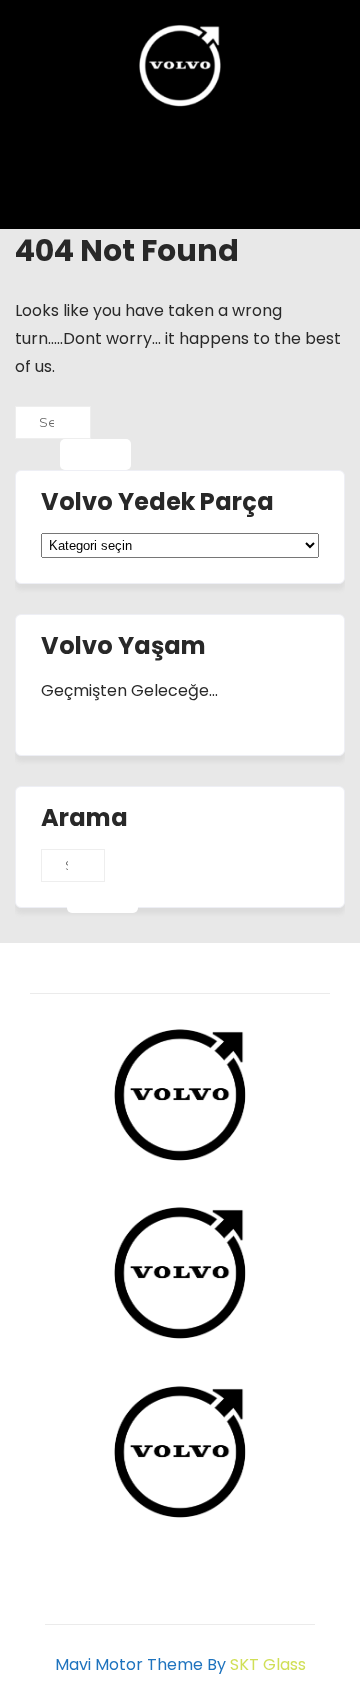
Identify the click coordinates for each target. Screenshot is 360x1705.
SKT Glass (268, 1664)
